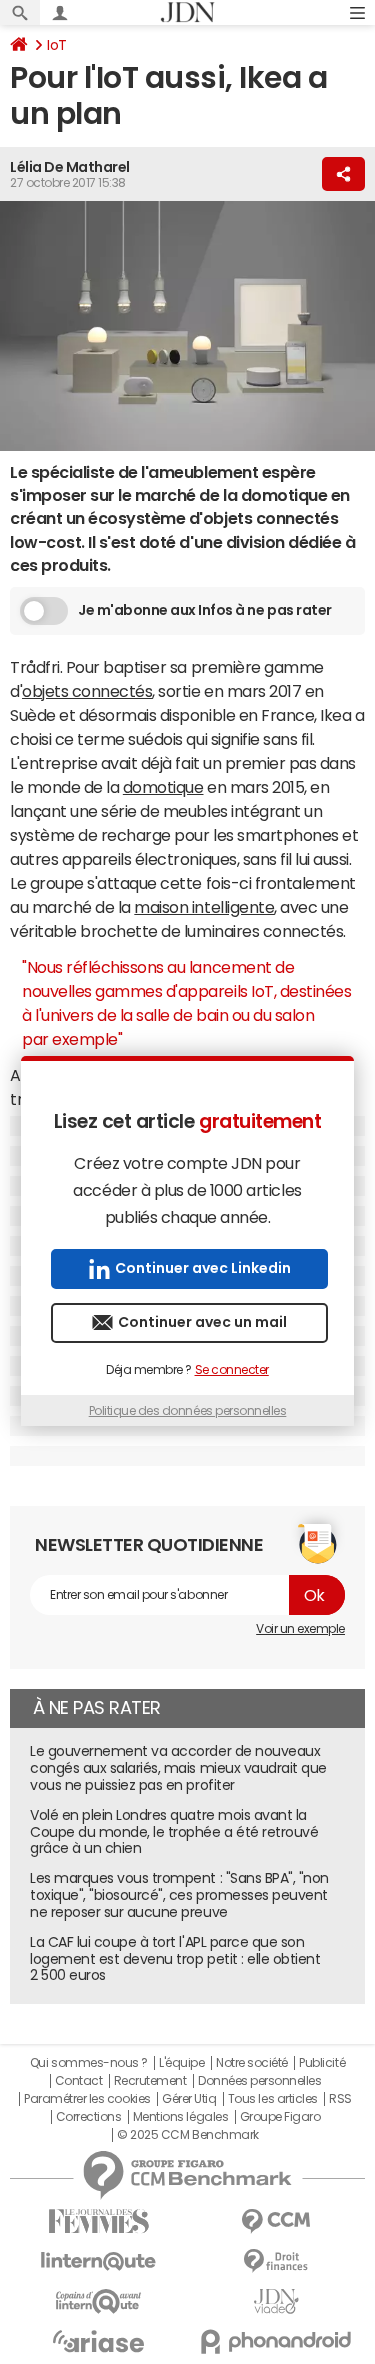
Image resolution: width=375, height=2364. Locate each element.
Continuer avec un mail (202, 1322)
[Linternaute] (99, 2261)
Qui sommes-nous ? (89, 2063)
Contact (79, 2081)
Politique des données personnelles (188, 1411)
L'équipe (181, 2063)
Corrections (89, 2117)
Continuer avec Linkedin (203, 1268)
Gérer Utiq (189, 2099)
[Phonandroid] (277, 2341)
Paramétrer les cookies (87, 2099)
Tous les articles (273, 2099)
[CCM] (277, 2221)
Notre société (252, 2063)
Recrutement (150, 2081)
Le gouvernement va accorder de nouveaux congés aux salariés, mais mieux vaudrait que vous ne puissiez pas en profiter (178, 1768)
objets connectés (87, 691)
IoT (57, 45)
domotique (163, 787)
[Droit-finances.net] (277, 2261)
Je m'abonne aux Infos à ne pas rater (205, 610)
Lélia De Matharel (70, 167)
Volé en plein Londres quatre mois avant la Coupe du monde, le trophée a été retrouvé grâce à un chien (174, 1832)
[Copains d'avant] (99, 2301)
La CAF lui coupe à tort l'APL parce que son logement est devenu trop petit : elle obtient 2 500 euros (175, 1959)
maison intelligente (204, 907)
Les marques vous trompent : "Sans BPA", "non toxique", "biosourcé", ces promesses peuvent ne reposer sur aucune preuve (179, 1895)
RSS (340, 2099)
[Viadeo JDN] (277, 2301)
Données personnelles (259, 2081)
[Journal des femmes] (99, 2221)
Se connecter (232, 1370)
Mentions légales (180, 2117)
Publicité (322, 2063)
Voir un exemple (300, 1629)
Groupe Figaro (280, 2117)
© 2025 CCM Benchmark (187, 2135)
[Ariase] (99, 2341)
